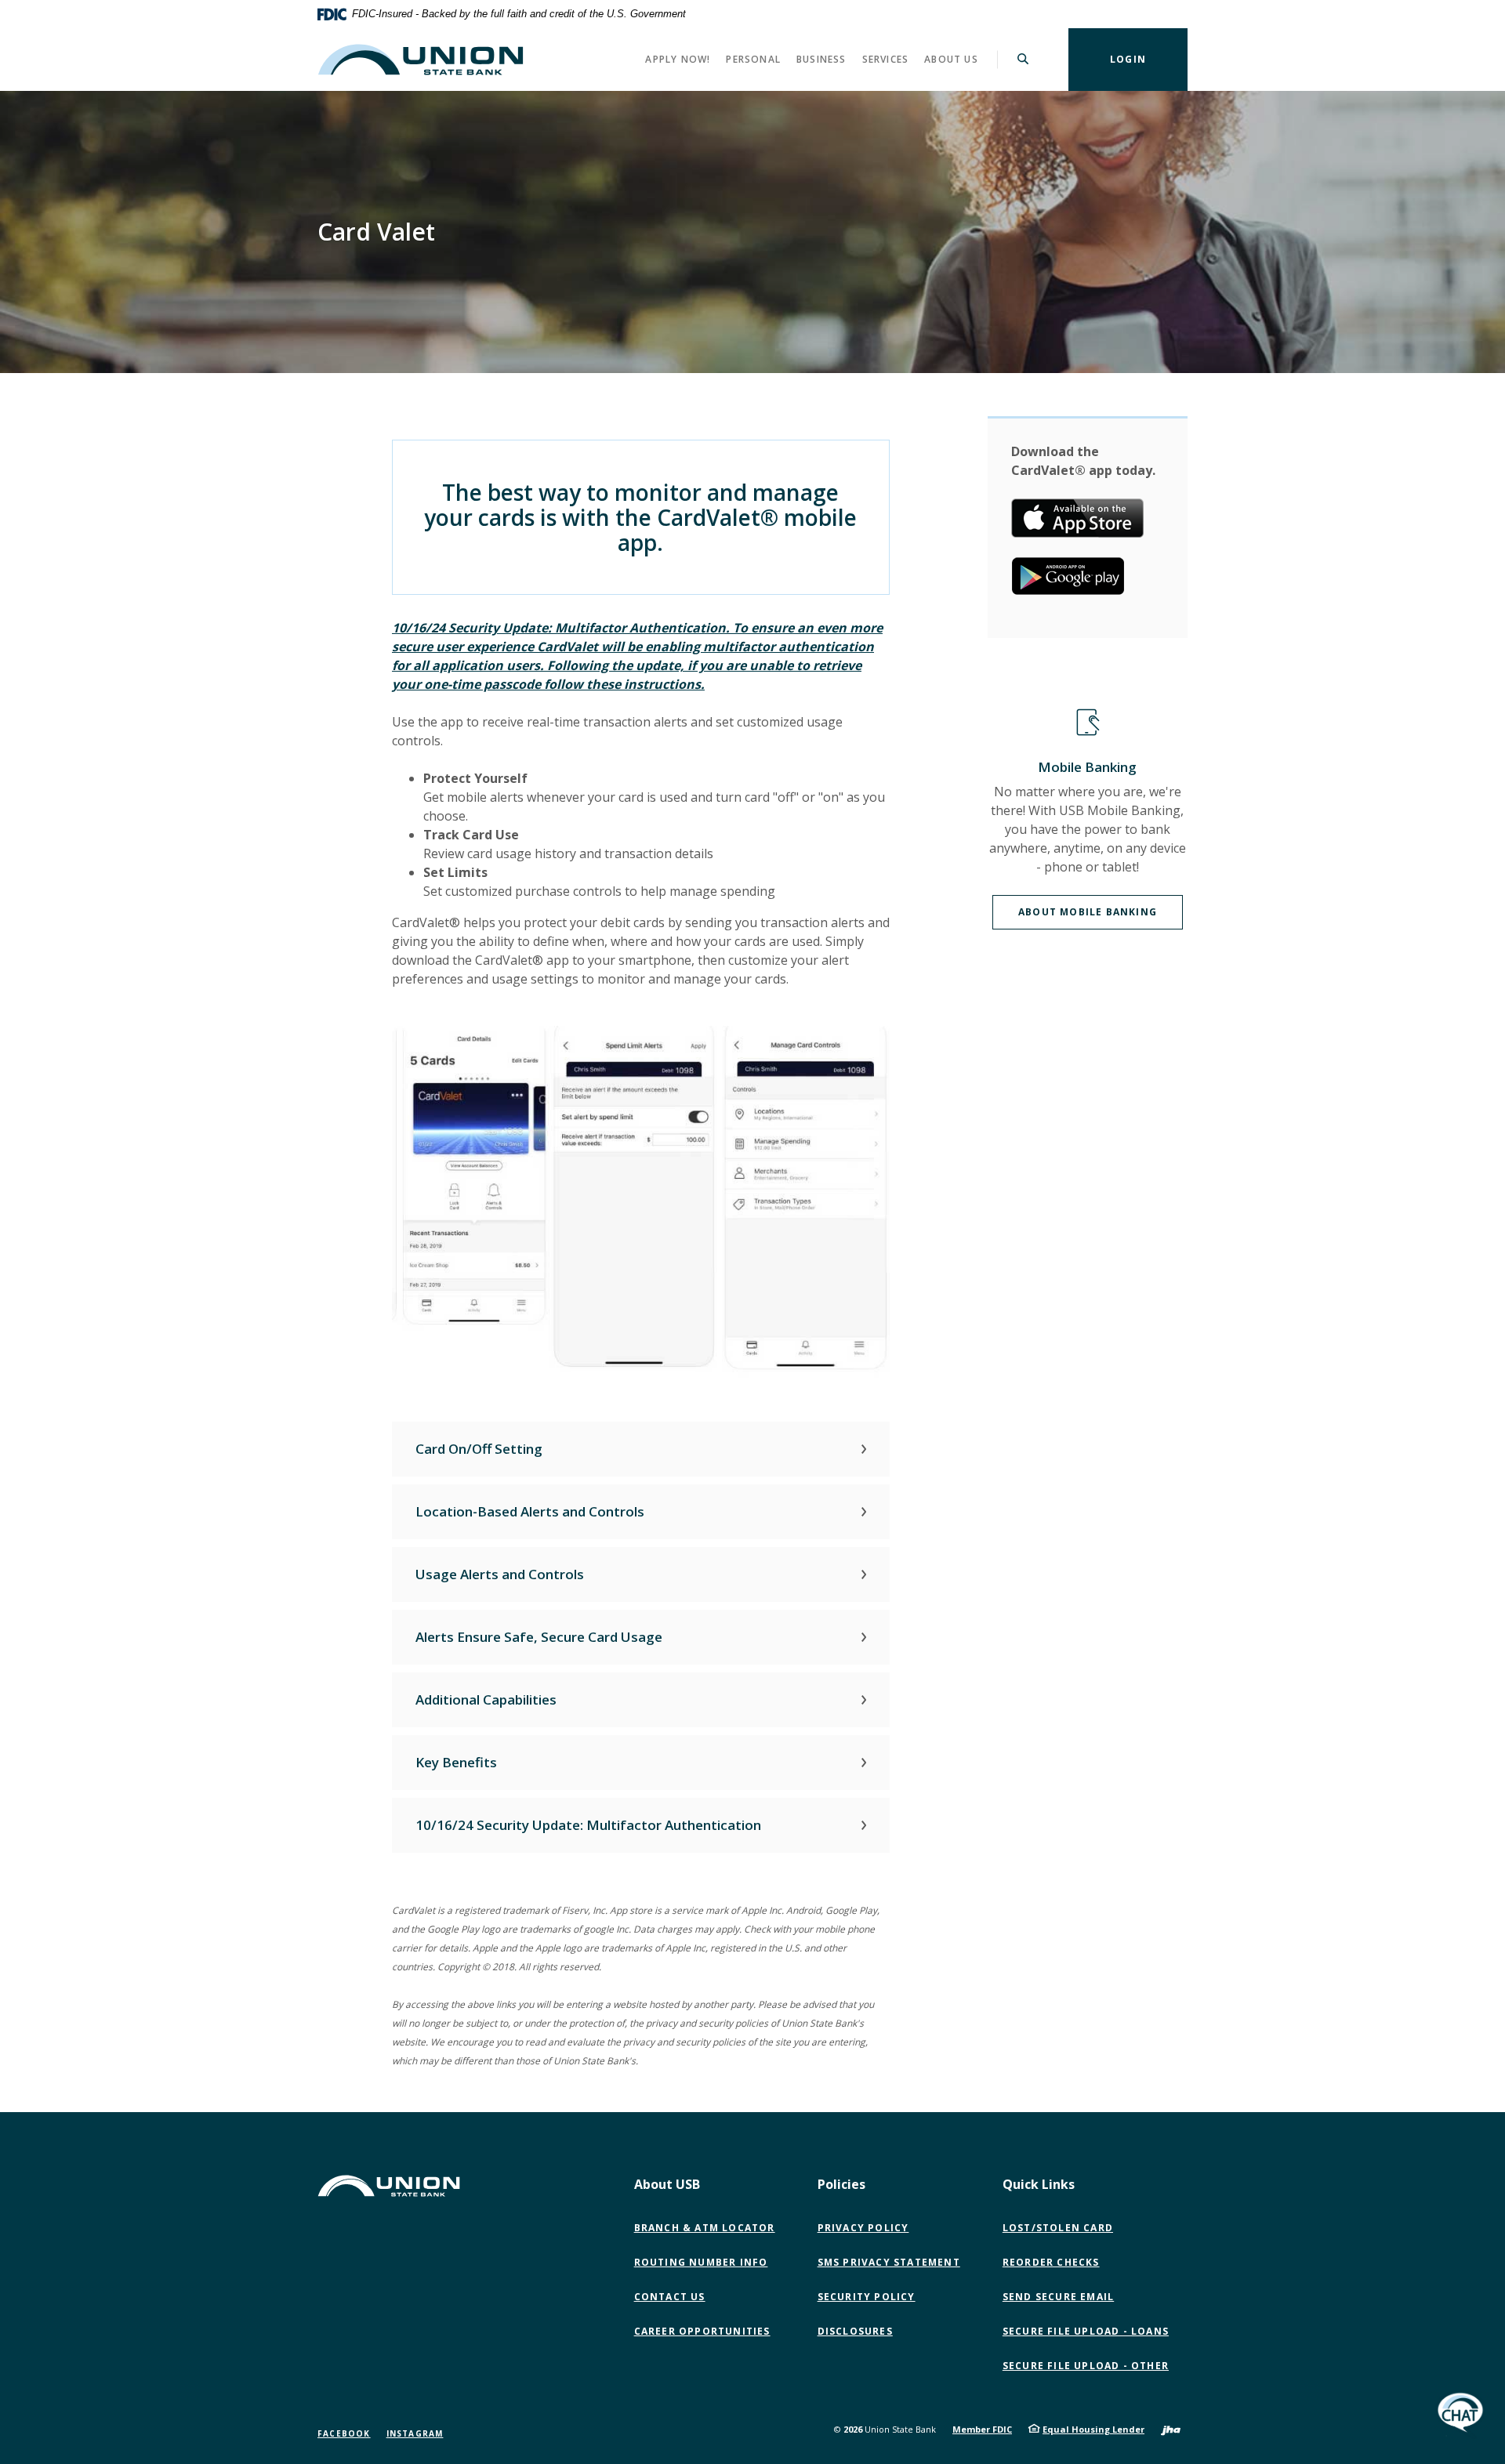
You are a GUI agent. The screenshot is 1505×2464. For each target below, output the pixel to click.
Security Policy (867, 2297)
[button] (641, 1449)
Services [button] (886, 59)
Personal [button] (753, 59)
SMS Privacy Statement (889, 2262)
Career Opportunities (702, 2331)
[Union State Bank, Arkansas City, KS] (421, 60)
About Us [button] (951, 59)
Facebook (344, 2433)
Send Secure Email (1062, 2297)
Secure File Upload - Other (1089, 2366)
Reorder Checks (1051, 2262)
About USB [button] (667, 2184)
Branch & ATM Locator (705, 2228)
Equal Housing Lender (1093, 2429)
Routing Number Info (701, 2262)
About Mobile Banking (1088, 912)
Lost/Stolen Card (1058, 2228)
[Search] (1023, 60)
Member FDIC (982, 2429)
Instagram (415, 2433)
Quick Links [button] (1039, 2184)
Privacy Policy (863, 2228)
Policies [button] (841, 2184)
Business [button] (821, 59)
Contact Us (670, 2297)
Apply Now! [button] (678, 59)
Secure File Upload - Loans (1086, 2331)
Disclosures (855, 2331)
